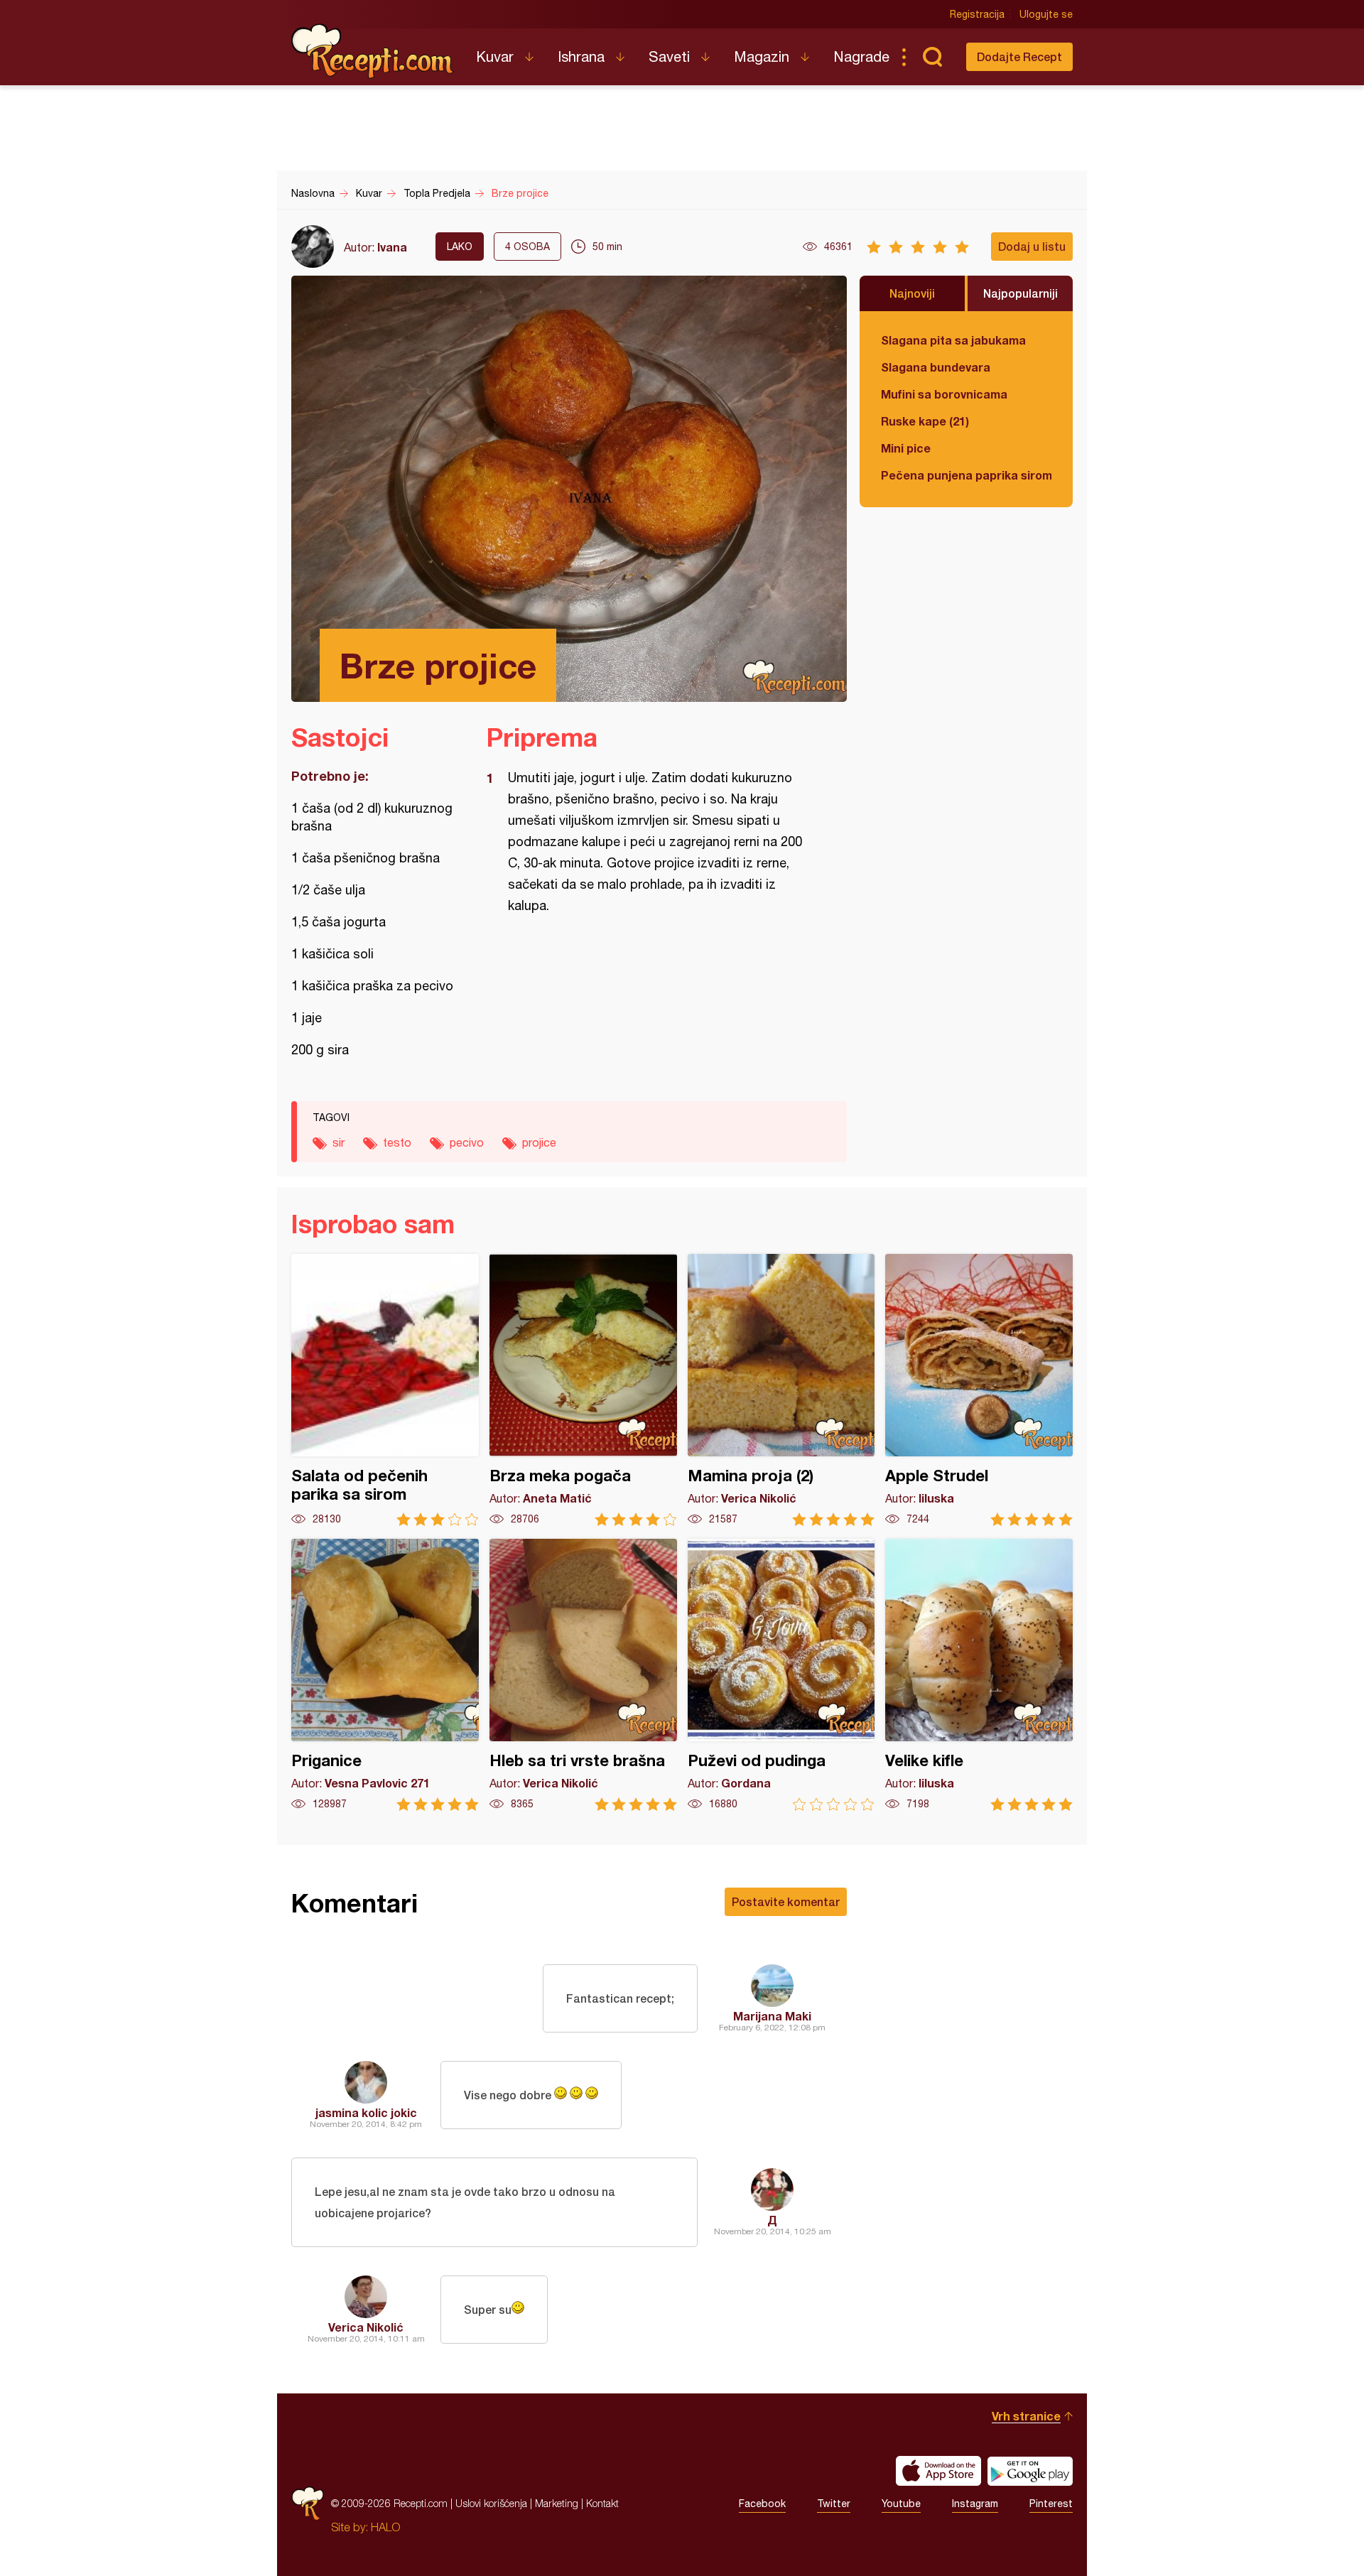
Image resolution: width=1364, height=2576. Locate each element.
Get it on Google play (1030, 2471)
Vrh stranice (1026, 2416)
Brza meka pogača (583, 1390)
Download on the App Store (938, 2471)
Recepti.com (373, 51)
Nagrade (861, 56)
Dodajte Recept (1019, 56)
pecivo (467, 1142)
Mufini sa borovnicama (944, 394)
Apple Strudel (979, 1390)
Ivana (392, 247)
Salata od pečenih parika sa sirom (385, 1390)
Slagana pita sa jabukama (953, 340)
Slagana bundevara (936, 367)
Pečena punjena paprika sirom (966, 475)
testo (397, 1142)
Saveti (669, 56)
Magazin (762, 56)
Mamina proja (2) (781, 1390)
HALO (385, 2527)
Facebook (762, 2504)
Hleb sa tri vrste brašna (583, 1675)
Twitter (834, 2504)
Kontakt (602, 2503)
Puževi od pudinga (781, 1675)
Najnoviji (912, 293)
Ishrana (581, 56)
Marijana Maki (772, 2016)
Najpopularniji (1021, 293)
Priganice (385, 1675)
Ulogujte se (1046, 14)
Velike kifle (979, 1675)
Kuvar (495, 56)
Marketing (557, 2503)
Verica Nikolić (366, 2327)
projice (539, 1142)
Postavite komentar (786, 1901)
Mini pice (906, 448)
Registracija (977, 14)
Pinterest (1051, 2504)
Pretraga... (932, 57)
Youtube (901, 2504)
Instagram (975, 2504)
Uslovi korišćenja (491, 2503)
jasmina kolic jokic (366, 2112)
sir (339, 1142)
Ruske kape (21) (925, 421)
